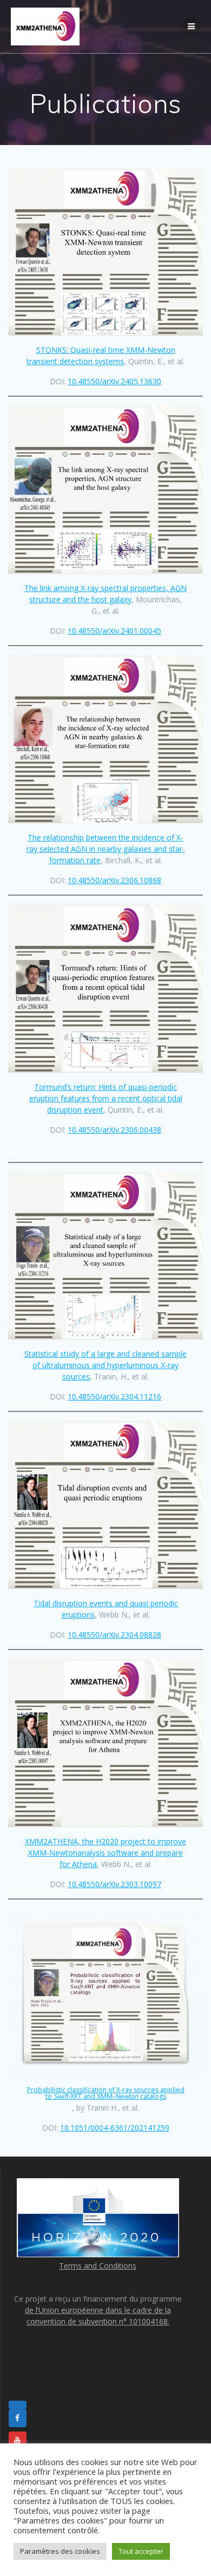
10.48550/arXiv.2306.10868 (114, 880)
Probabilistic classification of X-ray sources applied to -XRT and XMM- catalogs (106, 2093)
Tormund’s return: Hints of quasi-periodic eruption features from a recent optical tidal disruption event (106, 1098)
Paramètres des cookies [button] (60, 2551)
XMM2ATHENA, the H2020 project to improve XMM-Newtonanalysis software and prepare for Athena (105, 1853)
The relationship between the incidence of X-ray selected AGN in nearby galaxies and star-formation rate (106, 849)
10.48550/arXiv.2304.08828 (114, 1635)
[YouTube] (18, 2441)
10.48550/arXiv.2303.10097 (114, 1884)
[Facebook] (18, 2419)
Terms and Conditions (98, 2266)
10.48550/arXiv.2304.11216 (114, 1397)
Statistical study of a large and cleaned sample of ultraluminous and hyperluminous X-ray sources (105, 1365)
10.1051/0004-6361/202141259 (115, 2128)
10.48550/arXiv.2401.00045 (114, 631)
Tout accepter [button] (141, 2551)
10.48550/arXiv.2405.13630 (114, 381)
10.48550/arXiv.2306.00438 (114, 1130)
